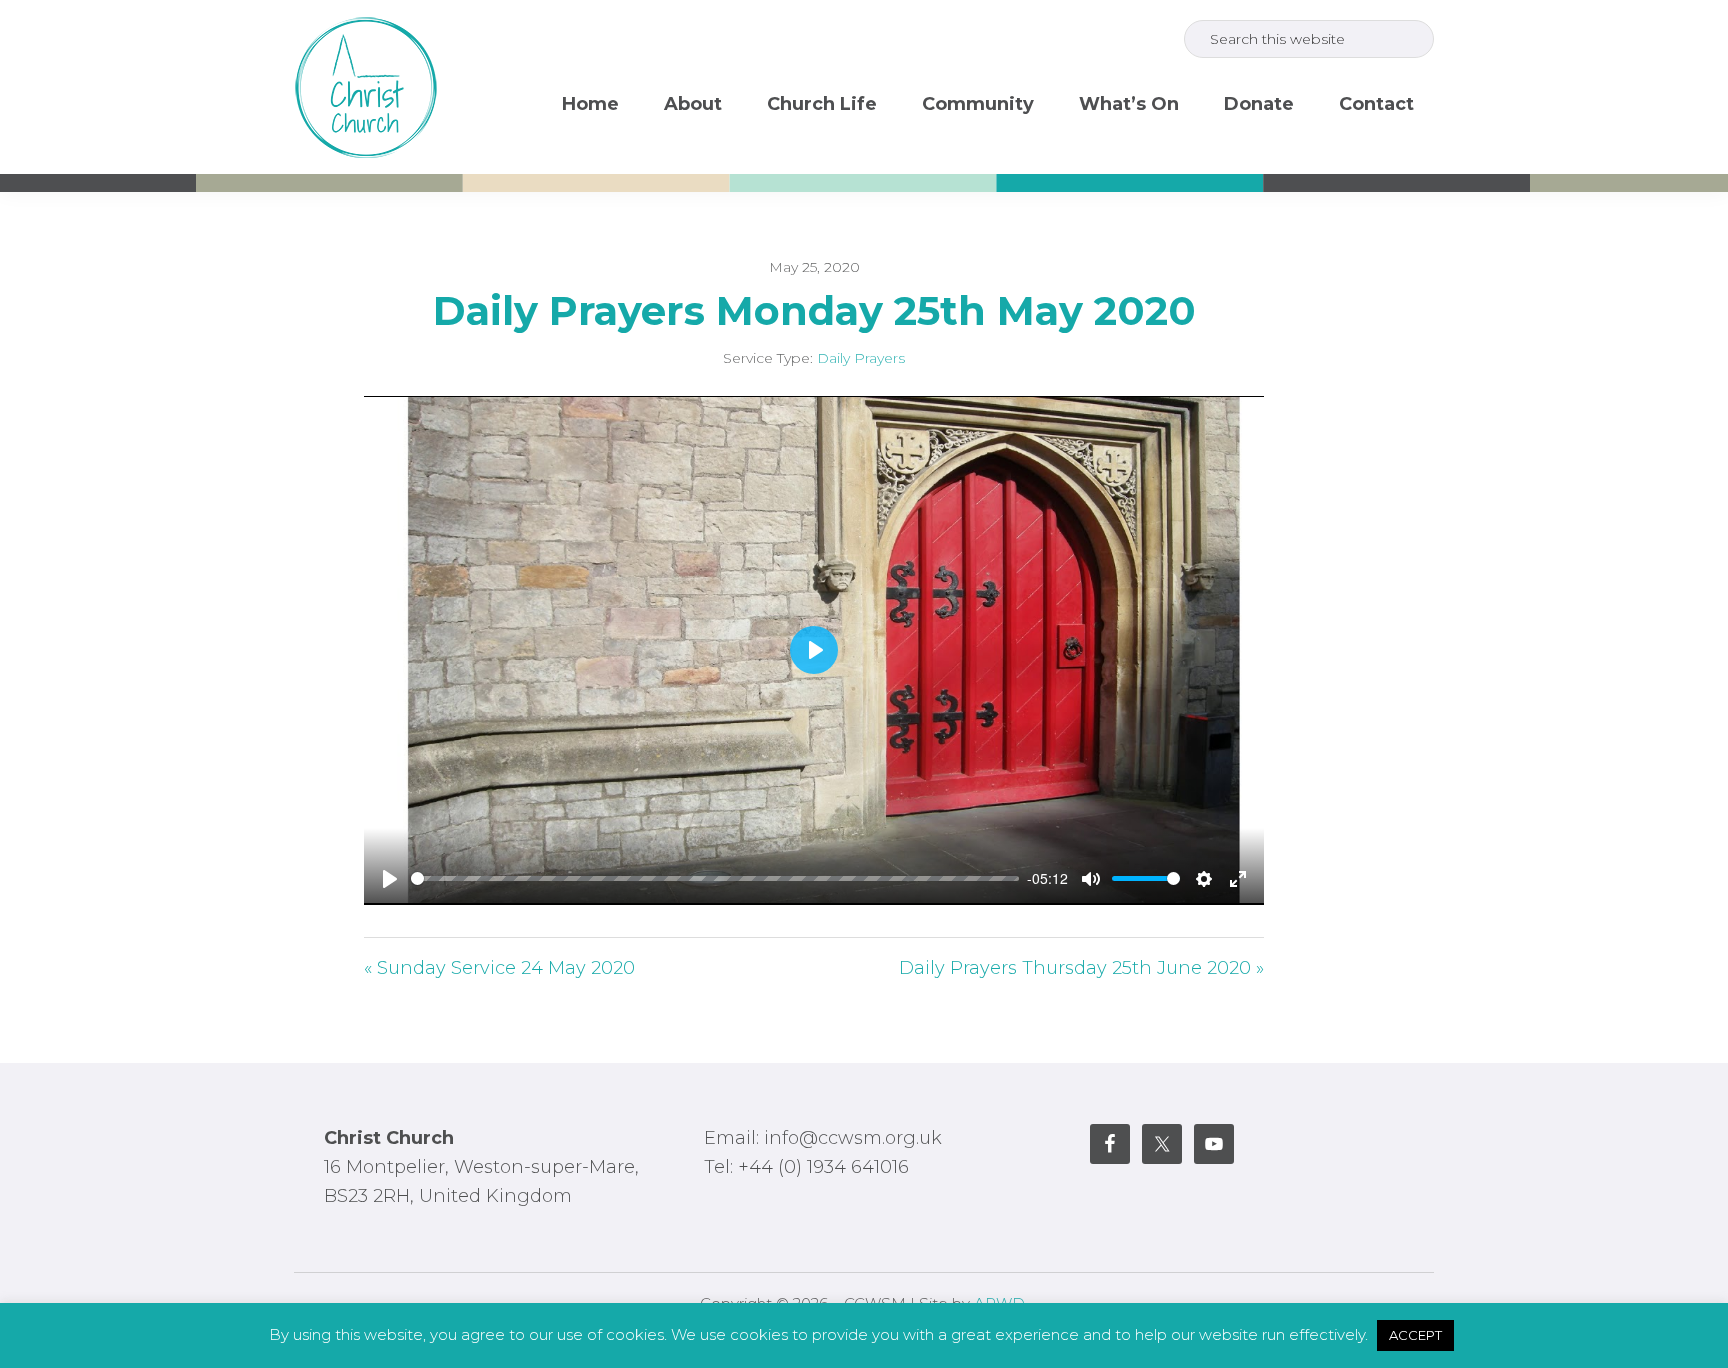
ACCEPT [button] (1415, 1335)
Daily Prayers (861, 358)
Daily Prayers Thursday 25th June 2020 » (1081, 968)
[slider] (715, 878)
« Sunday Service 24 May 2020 (499, 968)
